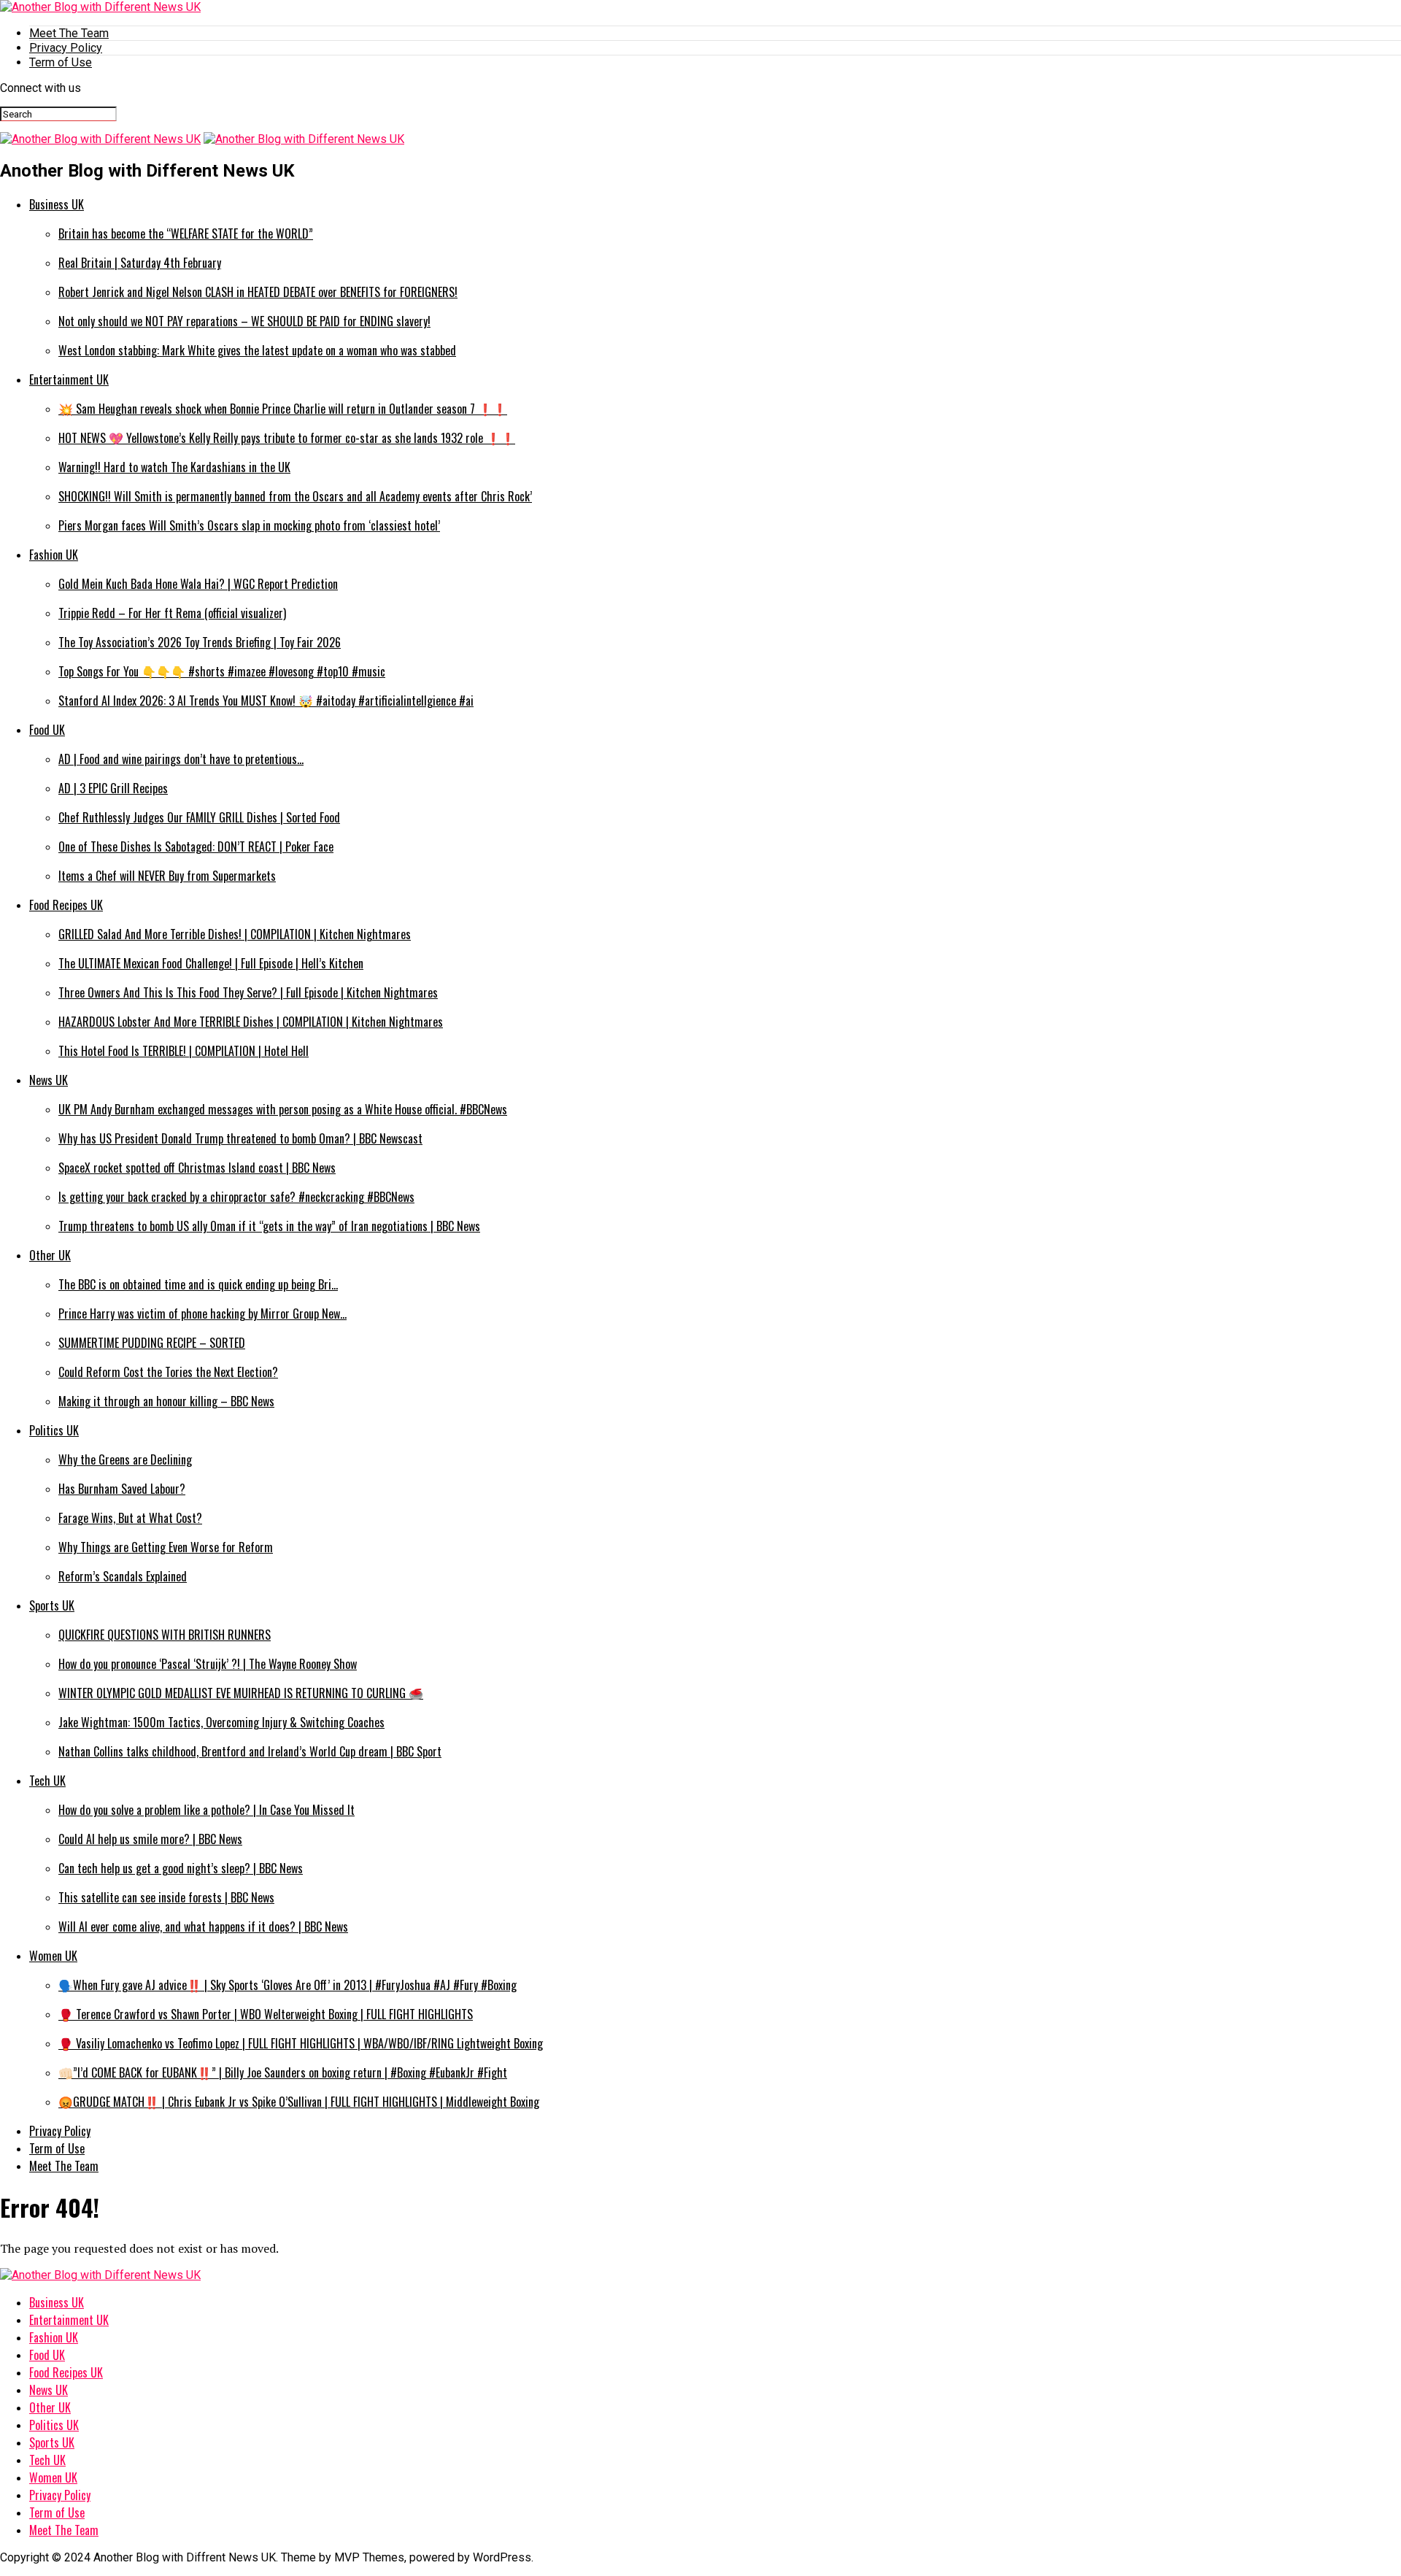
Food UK (47, 730)
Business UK (57, 204)
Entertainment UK (69, 379)
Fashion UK (54, 555)
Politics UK (54, 1430)
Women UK (53, 1956)
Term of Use (61, 62)
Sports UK (52, 1605)
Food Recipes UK (66, 905)
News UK (49, 1080)
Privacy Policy (66, 48)
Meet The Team (69, 33)
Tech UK (47, 1781)
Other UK (50, 1255)
